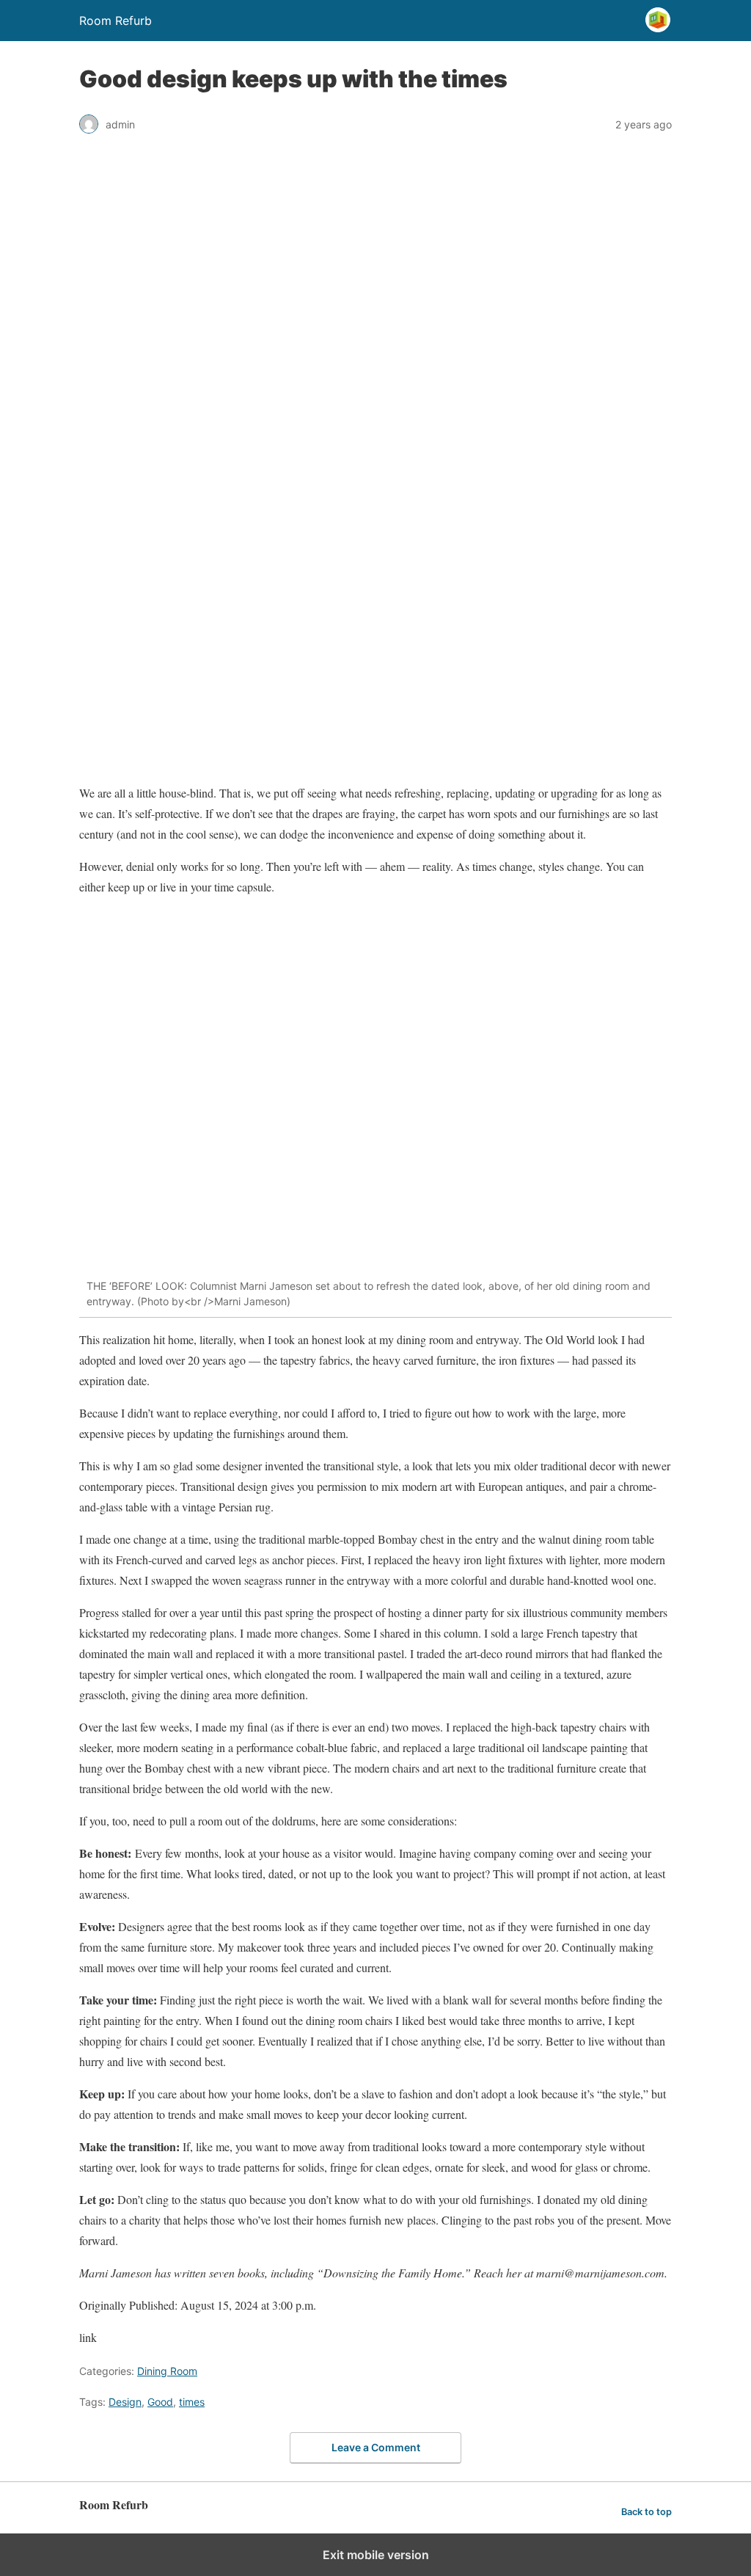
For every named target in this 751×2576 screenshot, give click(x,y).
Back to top (646, 2512)
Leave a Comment (376, 2447)
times (192, 2402)
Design (125, 2402)
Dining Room (167, 2371)
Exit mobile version (376, 2555)
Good (160, 2402)
